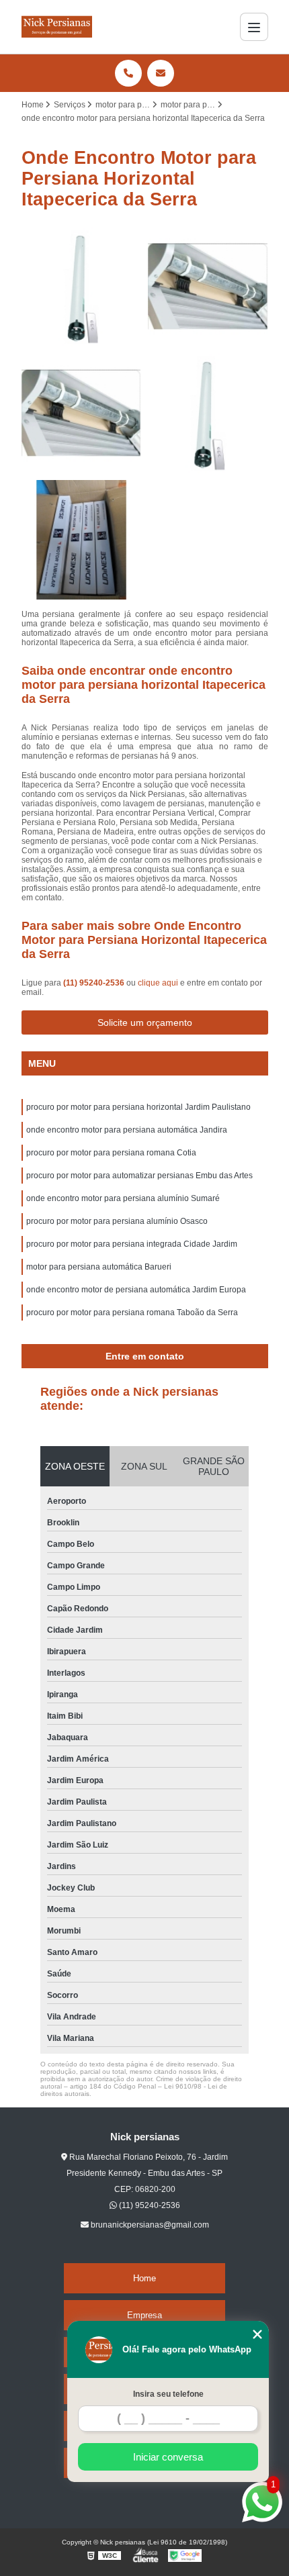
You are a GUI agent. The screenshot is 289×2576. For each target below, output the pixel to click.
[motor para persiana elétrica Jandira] (208, 287)
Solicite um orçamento (145, 1022)
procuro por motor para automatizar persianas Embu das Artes (139, 1176)
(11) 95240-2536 (95, 983)
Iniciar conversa (168, 2457)
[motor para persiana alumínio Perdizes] (208, 413)
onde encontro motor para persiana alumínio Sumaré (123, 1198)
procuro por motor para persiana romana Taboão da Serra (132, 1313)
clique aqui (158, 983)
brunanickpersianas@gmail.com (149, 2225)
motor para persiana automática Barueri (99, 1267)
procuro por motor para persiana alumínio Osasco (117, 1221)
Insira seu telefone (168, 2394)
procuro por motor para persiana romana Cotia (111, 1153)
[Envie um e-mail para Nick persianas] (161, 73)
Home (144, 2278)
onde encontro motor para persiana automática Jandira (127, 1130)
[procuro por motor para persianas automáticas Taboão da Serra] (82, 287)
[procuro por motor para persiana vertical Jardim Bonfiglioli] (82, 540)
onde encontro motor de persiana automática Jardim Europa (136, 1290)
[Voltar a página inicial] (57, 27)
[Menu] (254, 27)
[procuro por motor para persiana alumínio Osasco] (82, 413)
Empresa (144, 2315)
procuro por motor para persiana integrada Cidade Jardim (132, 1244)
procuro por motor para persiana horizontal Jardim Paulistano (138, 1107)
